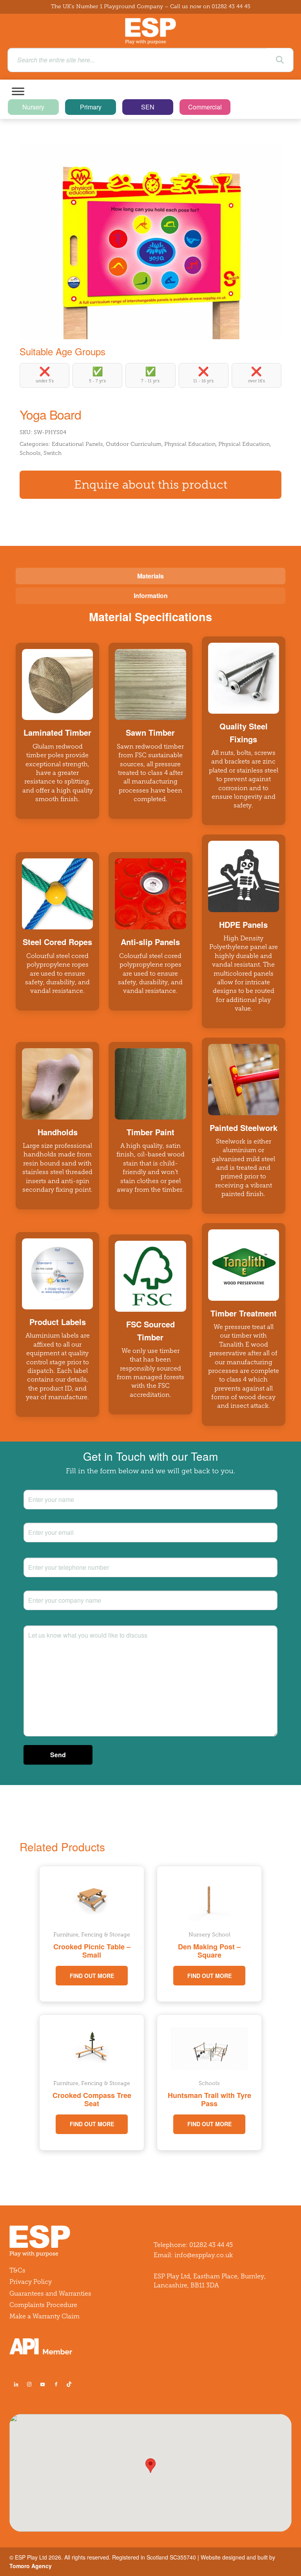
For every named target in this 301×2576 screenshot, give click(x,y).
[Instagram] (29, 2384)
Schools (30, 453)
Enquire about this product (151, 485)
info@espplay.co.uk (204, 2255)
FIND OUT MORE (92, 1976)
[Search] (280, 60)
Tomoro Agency (31, 2566)
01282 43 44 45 (231, 6)
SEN (148, 107)
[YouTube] (43, 2384)
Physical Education (190, 444)
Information (151, 595)
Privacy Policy (31, 2282)
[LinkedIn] (16, 2384)
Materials (150, 576)
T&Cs (17, 2270)
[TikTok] (71, 2384)
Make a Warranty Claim (44, 2316)
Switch (53, 453)
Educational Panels (77, 444)
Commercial (205, 107)
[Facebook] (56, 2384)
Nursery (33, 107)
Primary (91, 107)
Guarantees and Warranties (50, 2293)
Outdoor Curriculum (134, 444)
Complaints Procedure (43, 2305)
